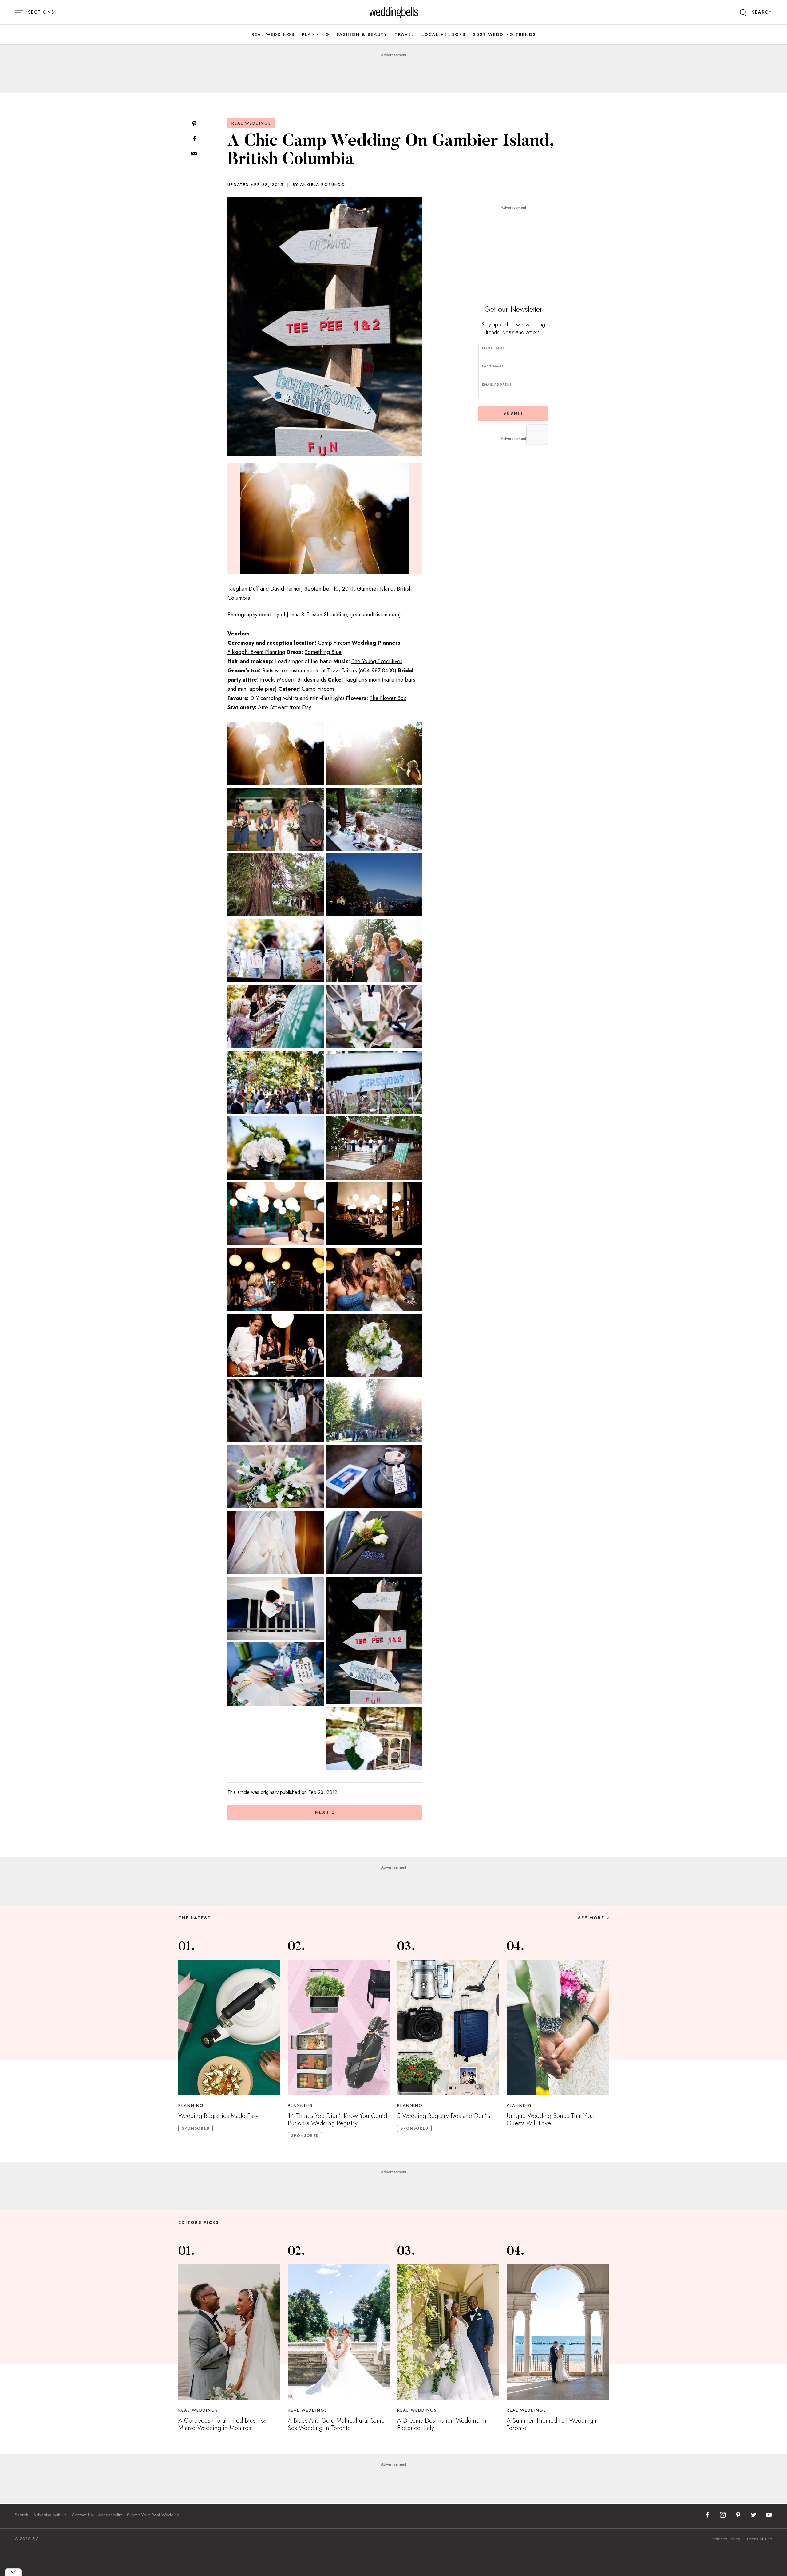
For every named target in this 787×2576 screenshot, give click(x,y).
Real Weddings (273, 35)
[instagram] (723, 2515)
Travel (404, 35)
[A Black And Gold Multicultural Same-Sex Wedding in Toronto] (339, 2332)
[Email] (194, 154)
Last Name (493, 366)
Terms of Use (759, 2539)
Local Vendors (443, 35)
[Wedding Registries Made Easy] (229, 2028)
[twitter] (753, 2515)
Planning (316, 35)
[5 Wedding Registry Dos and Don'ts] (448, 2028)
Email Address (497, 384)
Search (22, 2515)
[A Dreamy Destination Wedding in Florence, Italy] (448, 2332)
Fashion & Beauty (362, 35)
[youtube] (769, 2515)
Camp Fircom (334, 643)
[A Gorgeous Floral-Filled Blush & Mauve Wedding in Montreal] (229, 2332)
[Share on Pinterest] (194, 124)
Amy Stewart (273, 707)
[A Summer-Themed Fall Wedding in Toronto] (558, 2332)
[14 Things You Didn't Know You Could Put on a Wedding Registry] (339, 2028)
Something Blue (323, 652)
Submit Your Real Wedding (153, 2515)
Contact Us (82, 2515)
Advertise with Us (50, 2515)
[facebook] (707, 2515)
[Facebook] (194, 139)
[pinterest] (738, 2515)
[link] (394, 12)
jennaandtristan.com (375, 615)
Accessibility (110, 2515)
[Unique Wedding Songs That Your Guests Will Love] (558, 2028)
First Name (493, 348)
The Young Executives (377, 661)
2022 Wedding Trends (504, 35)
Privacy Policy (727, 2539)
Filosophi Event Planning (256, 652)
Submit (513, 413)
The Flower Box (388, 698)
